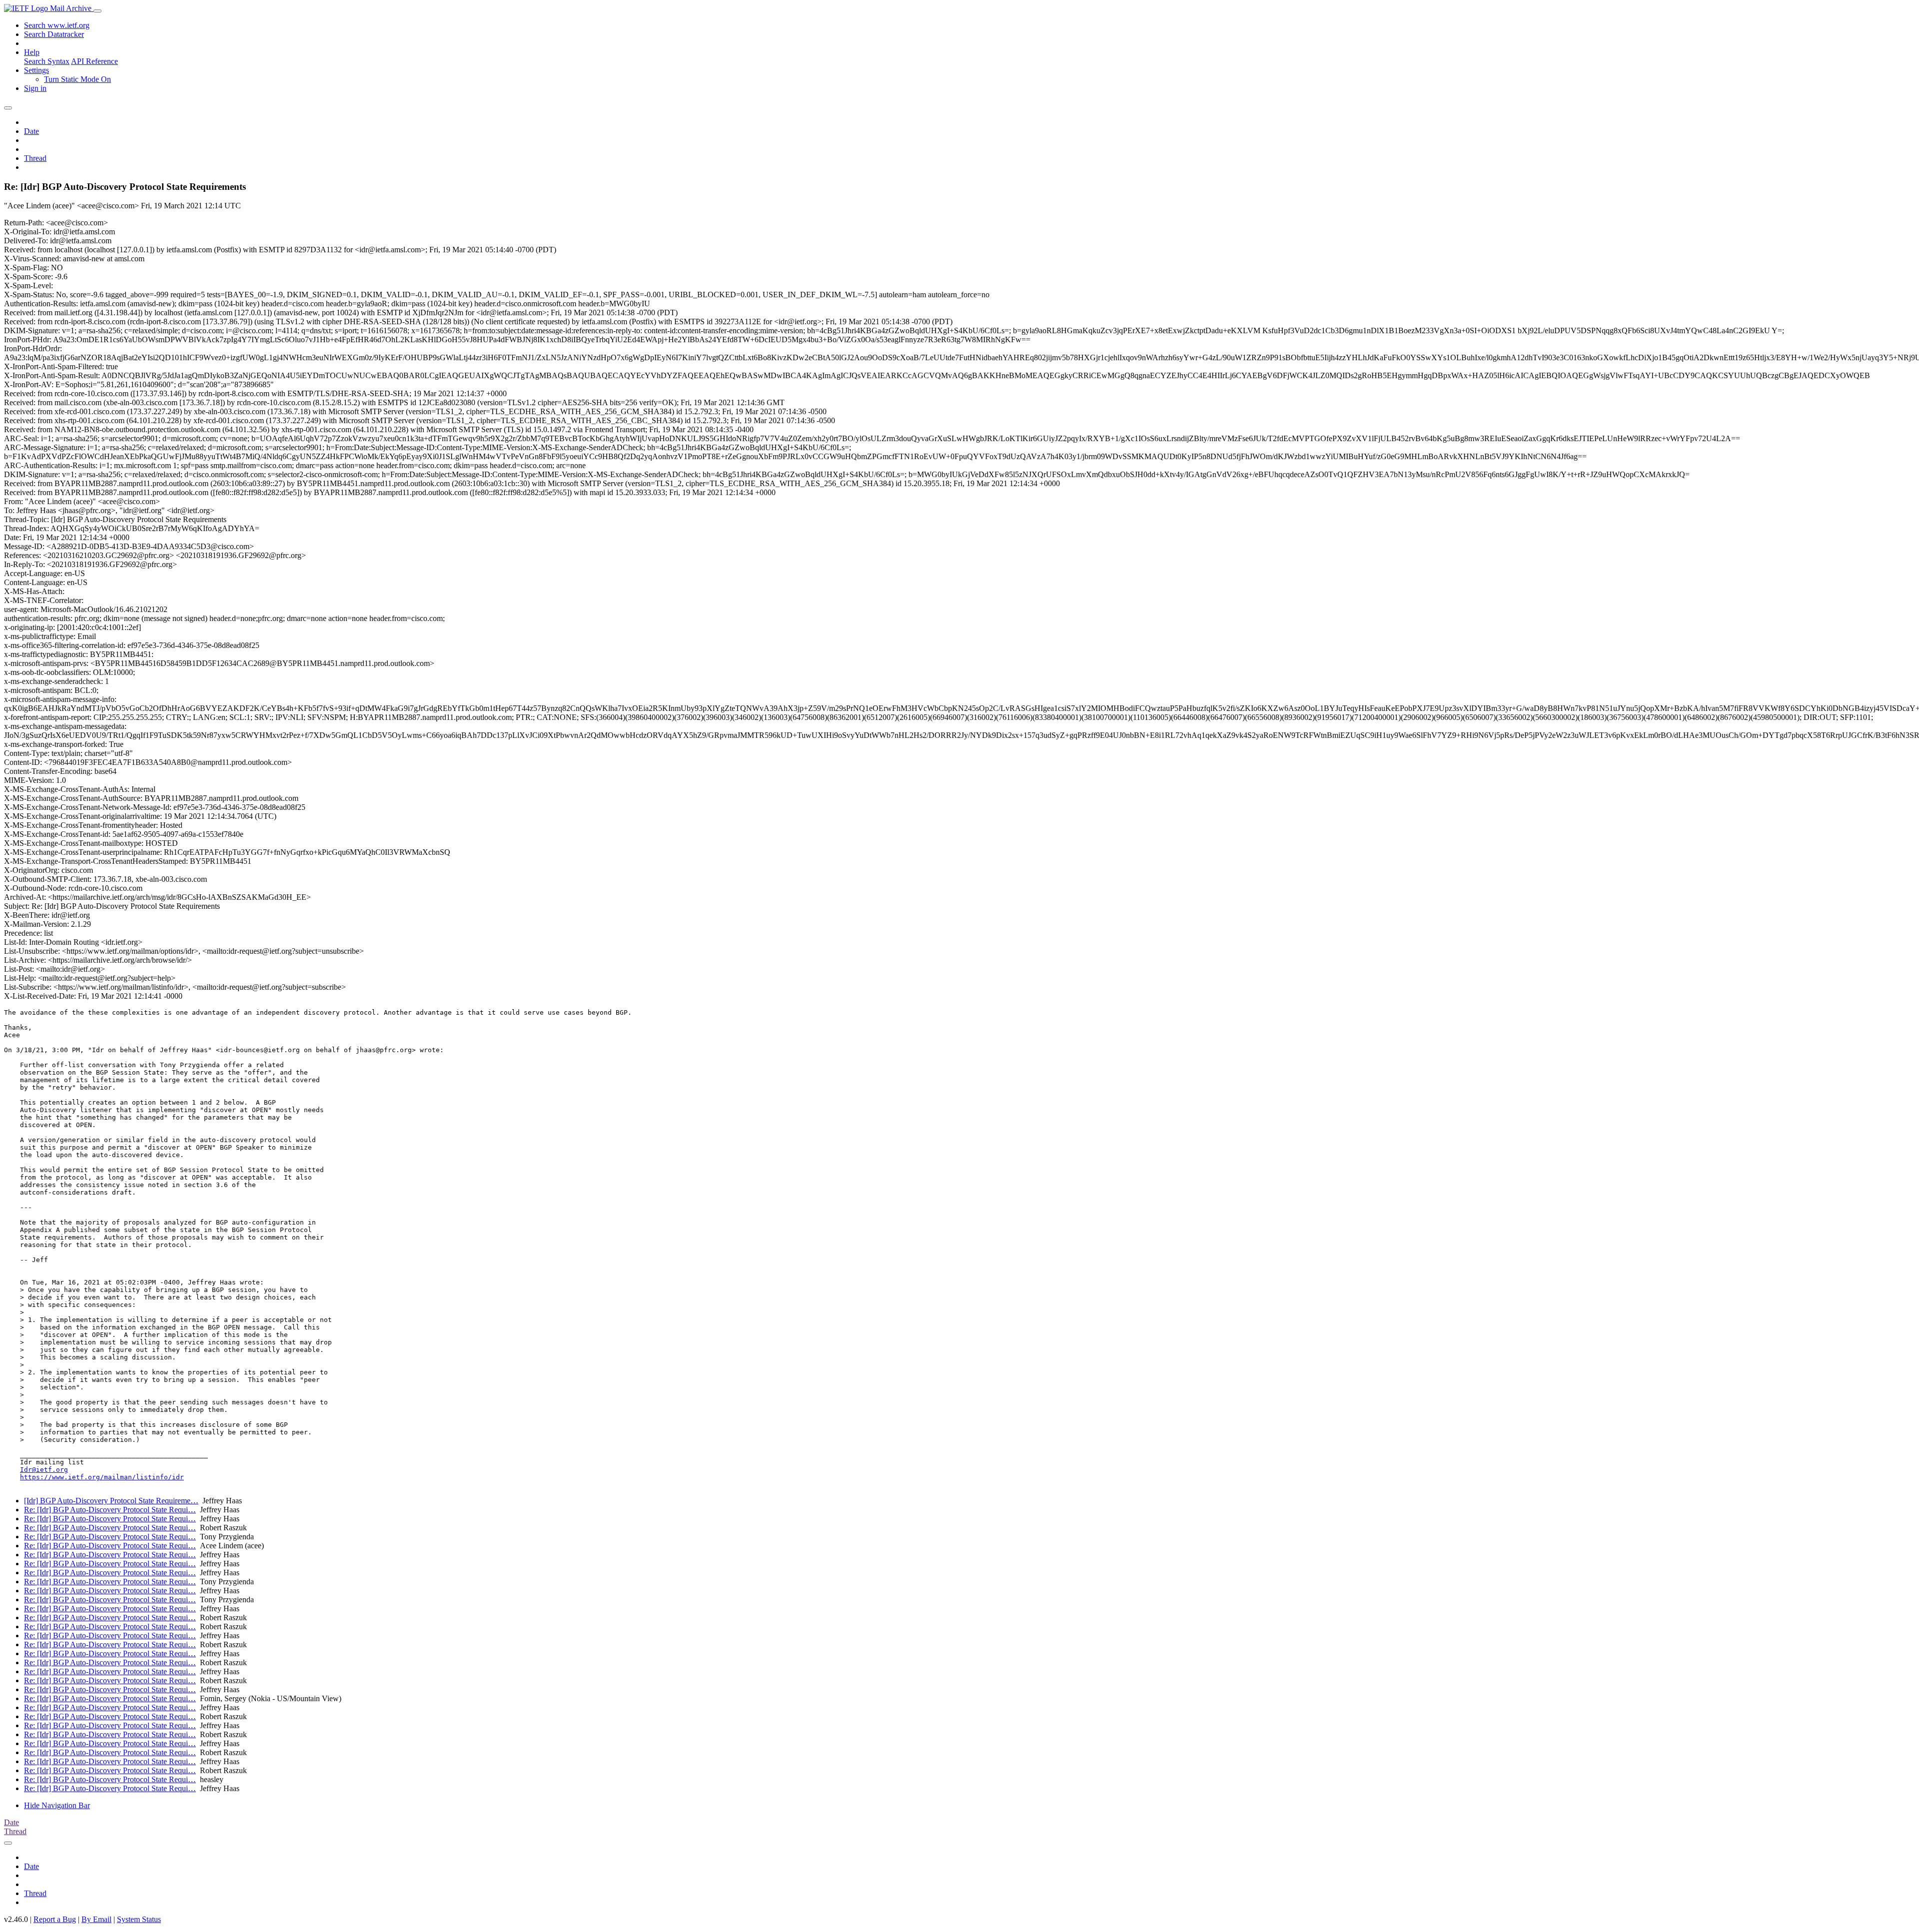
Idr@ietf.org (44, 1470)
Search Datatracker (54, 34)
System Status (139, 1919)
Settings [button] (36, 70)
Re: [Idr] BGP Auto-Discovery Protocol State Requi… (110, 1510)
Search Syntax (47, 61)
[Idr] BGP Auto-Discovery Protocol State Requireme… (111, 1501)
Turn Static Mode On (77, 79)
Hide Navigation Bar (57, 1805)
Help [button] (32, 52)
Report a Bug (55, 1919)
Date (31, 131)
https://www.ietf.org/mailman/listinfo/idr (102, 1477)
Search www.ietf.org (57, 25)
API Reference (94, 61)
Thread (35, 158)
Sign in (35, 88)
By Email (96, 1919)
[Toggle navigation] (97, 11)
